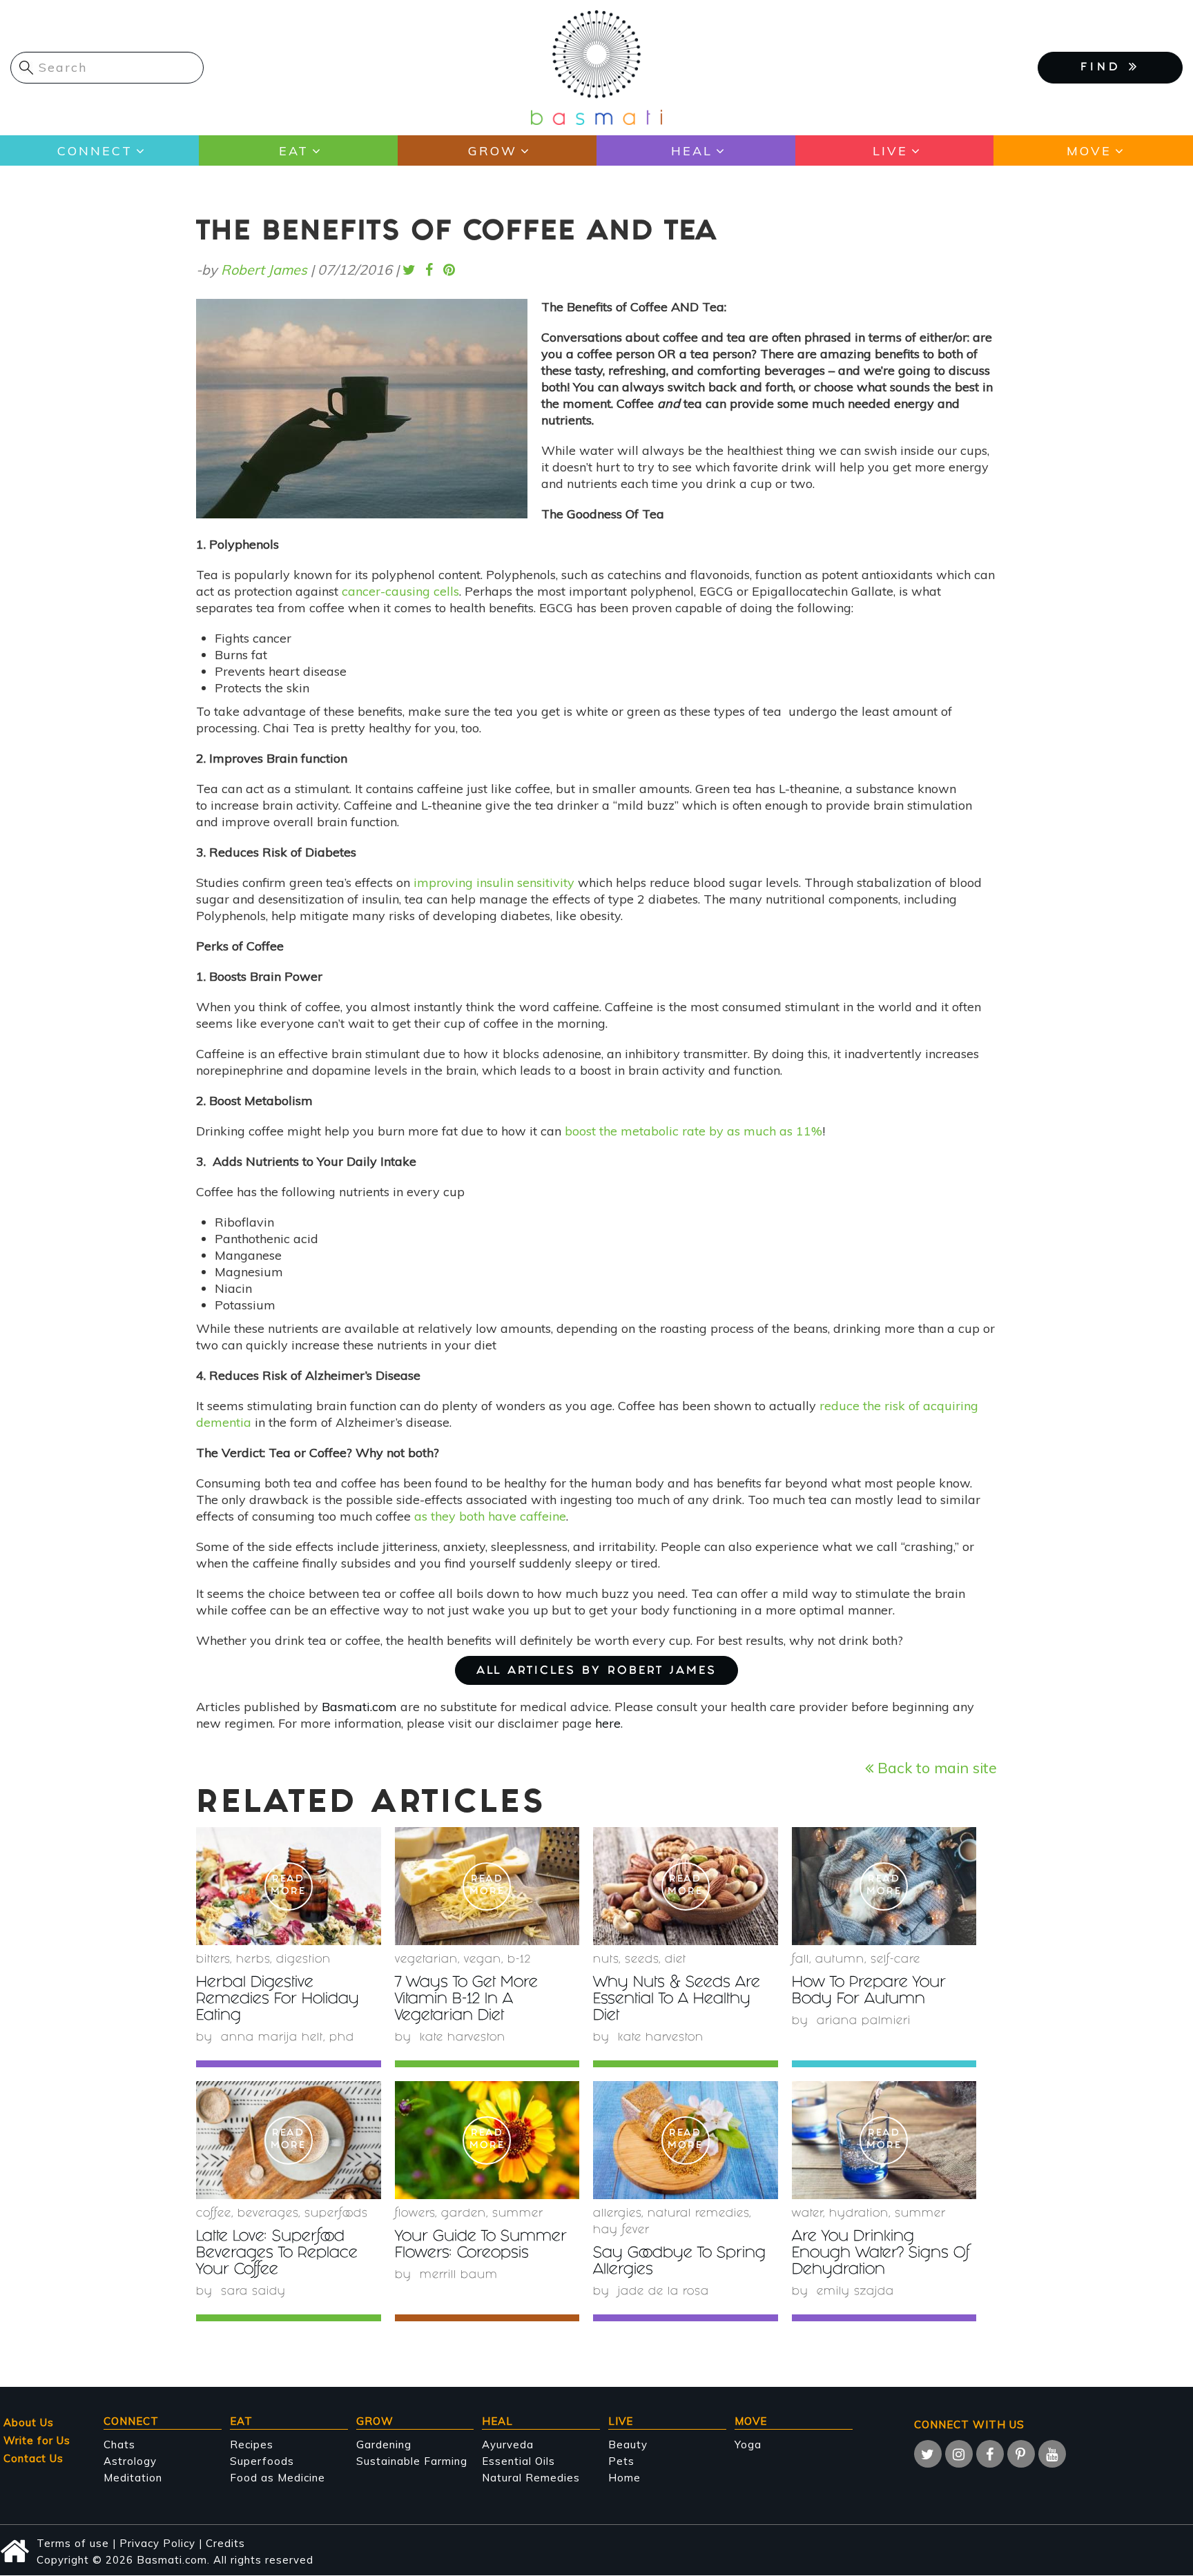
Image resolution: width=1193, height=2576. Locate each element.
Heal (692, 151)
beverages (268, 2214)
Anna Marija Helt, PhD (288, 2038)
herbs (253, 1960)
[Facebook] (990, 2454)
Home (624, 2478)
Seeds (642, 1960)
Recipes (252, 2445)
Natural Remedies (531, 2478)
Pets (621, 2461)
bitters (213, 1960)
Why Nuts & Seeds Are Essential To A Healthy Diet (677, 2000)
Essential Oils (518, 2461)
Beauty (628, 2445)
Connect (95, 151)
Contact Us (33, 2458)
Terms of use (73, 2543)
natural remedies (698, 2214)
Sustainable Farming (412, 2461)
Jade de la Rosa (663, 2292)
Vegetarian (426, 1960)
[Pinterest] (1021, 2454)
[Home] (596, 67)
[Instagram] (959, 2454)
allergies (617, 2214)
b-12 (519, 1960)
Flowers (415, 2214)
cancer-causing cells (400, 591)
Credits (225, 2543)
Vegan (483, 1960)
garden (464, 2214)
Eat (294, 151)
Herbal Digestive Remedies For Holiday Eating (278, 2000)
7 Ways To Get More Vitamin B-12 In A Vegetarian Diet (466, 2000)
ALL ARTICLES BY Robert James (596, 1671)
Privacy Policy (157, 2543)
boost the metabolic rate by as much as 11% (694, 1131)
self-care (895, 1960)
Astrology (130, 2461)
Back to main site (935, 1767)
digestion (303, 1960)
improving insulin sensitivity (494, 882)
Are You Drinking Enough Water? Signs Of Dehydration (881, 2254)
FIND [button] (1105, 68)
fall (801, 1960)
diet (676, 1960)
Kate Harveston (463, 2038)
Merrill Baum (459, 2275)
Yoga (748, 2445)
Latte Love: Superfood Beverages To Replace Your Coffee (277, 2254)
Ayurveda (508, 2445)
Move (1089, 151)
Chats (119, 2445)
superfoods (336, 2214)
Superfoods (262, 2461)
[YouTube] (1052, 2454)
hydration (859, 2214)
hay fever (621, 2231)
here (608, 1723)
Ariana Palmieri (864, 2021)
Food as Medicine (278, 2478)
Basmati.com (359, 1707)
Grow (493, 151)
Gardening (384, 2445)
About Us (29, 2422)
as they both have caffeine (490, 1516)
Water (807, 2214)
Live (890, 151)
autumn (840, 1960)
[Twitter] (928, 2454)
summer (518, 2214)
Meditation (133, 2478)
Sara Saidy (253, 2292)
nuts (606, 1960)
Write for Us (37, 2440)
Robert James (264, 270)
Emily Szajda (855, 2292)
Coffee (214, 2214)
